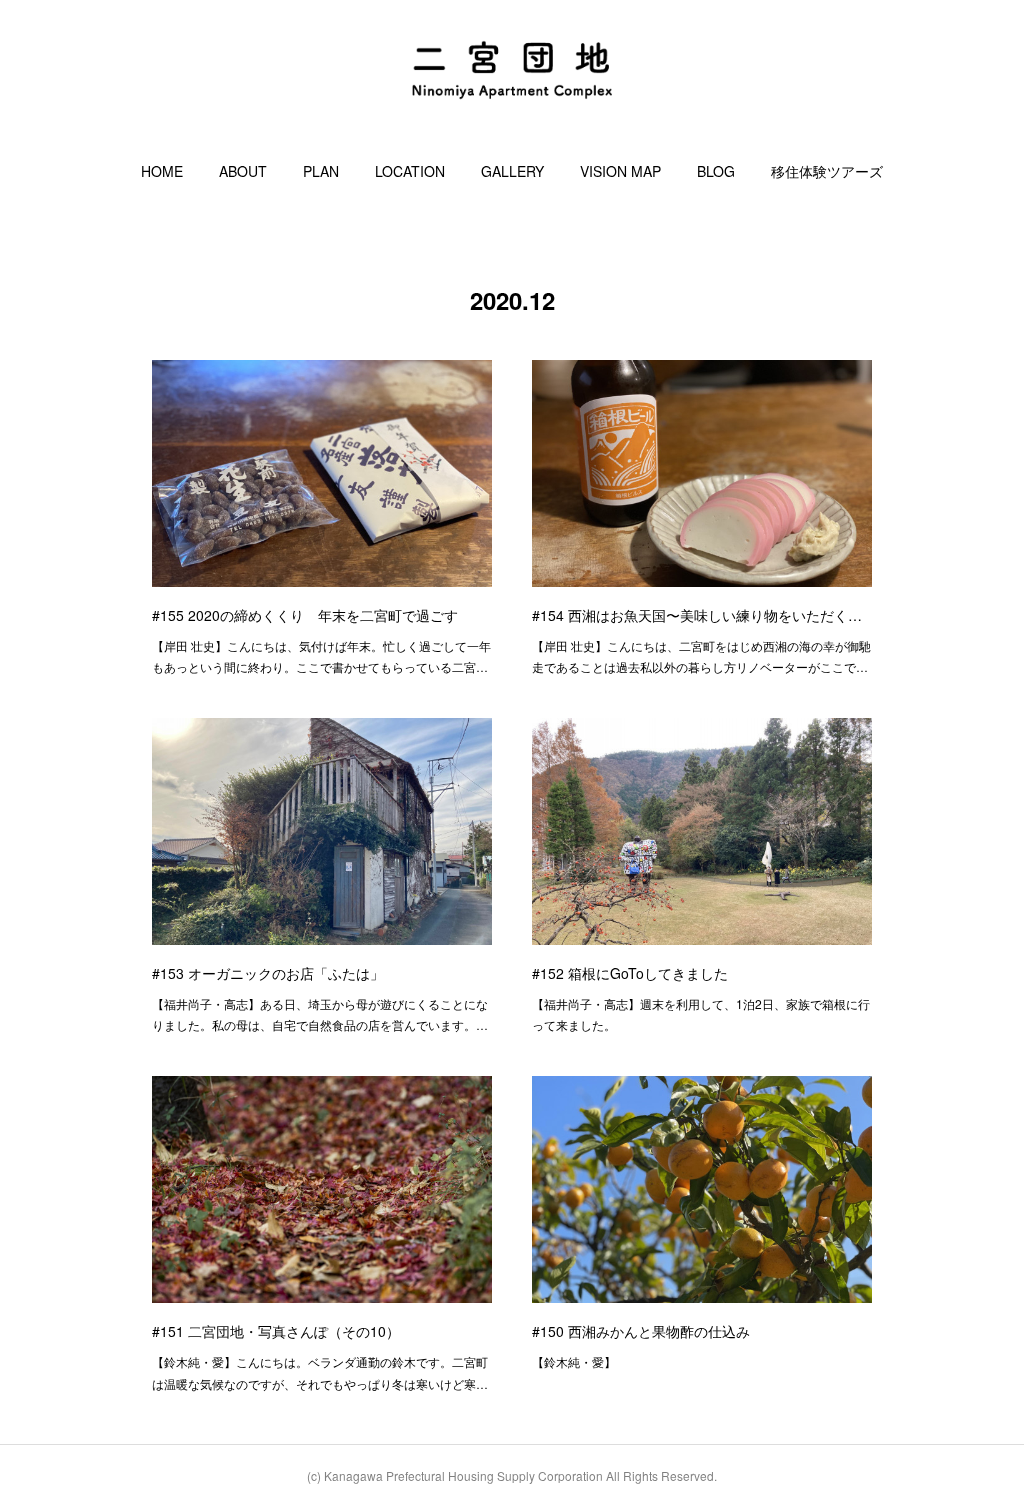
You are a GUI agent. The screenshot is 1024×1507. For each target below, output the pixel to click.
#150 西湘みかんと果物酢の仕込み (641, 1331)
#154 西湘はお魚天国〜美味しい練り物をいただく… (697, 615)
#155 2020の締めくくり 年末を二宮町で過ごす (305, 615)
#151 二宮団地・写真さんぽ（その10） (276, 1331)
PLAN (321, 171)
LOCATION (410, 171)
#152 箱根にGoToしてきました (630, 973)
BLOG (716, 171)
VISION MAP (620, 171)
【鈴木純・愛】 (574, 1361)
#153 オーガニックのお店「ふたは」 (268, 973)
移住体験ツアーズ (827, 171)
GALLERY (512, 171)
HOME (162, 171)
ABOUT (243, 171)
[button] (162, 171)
